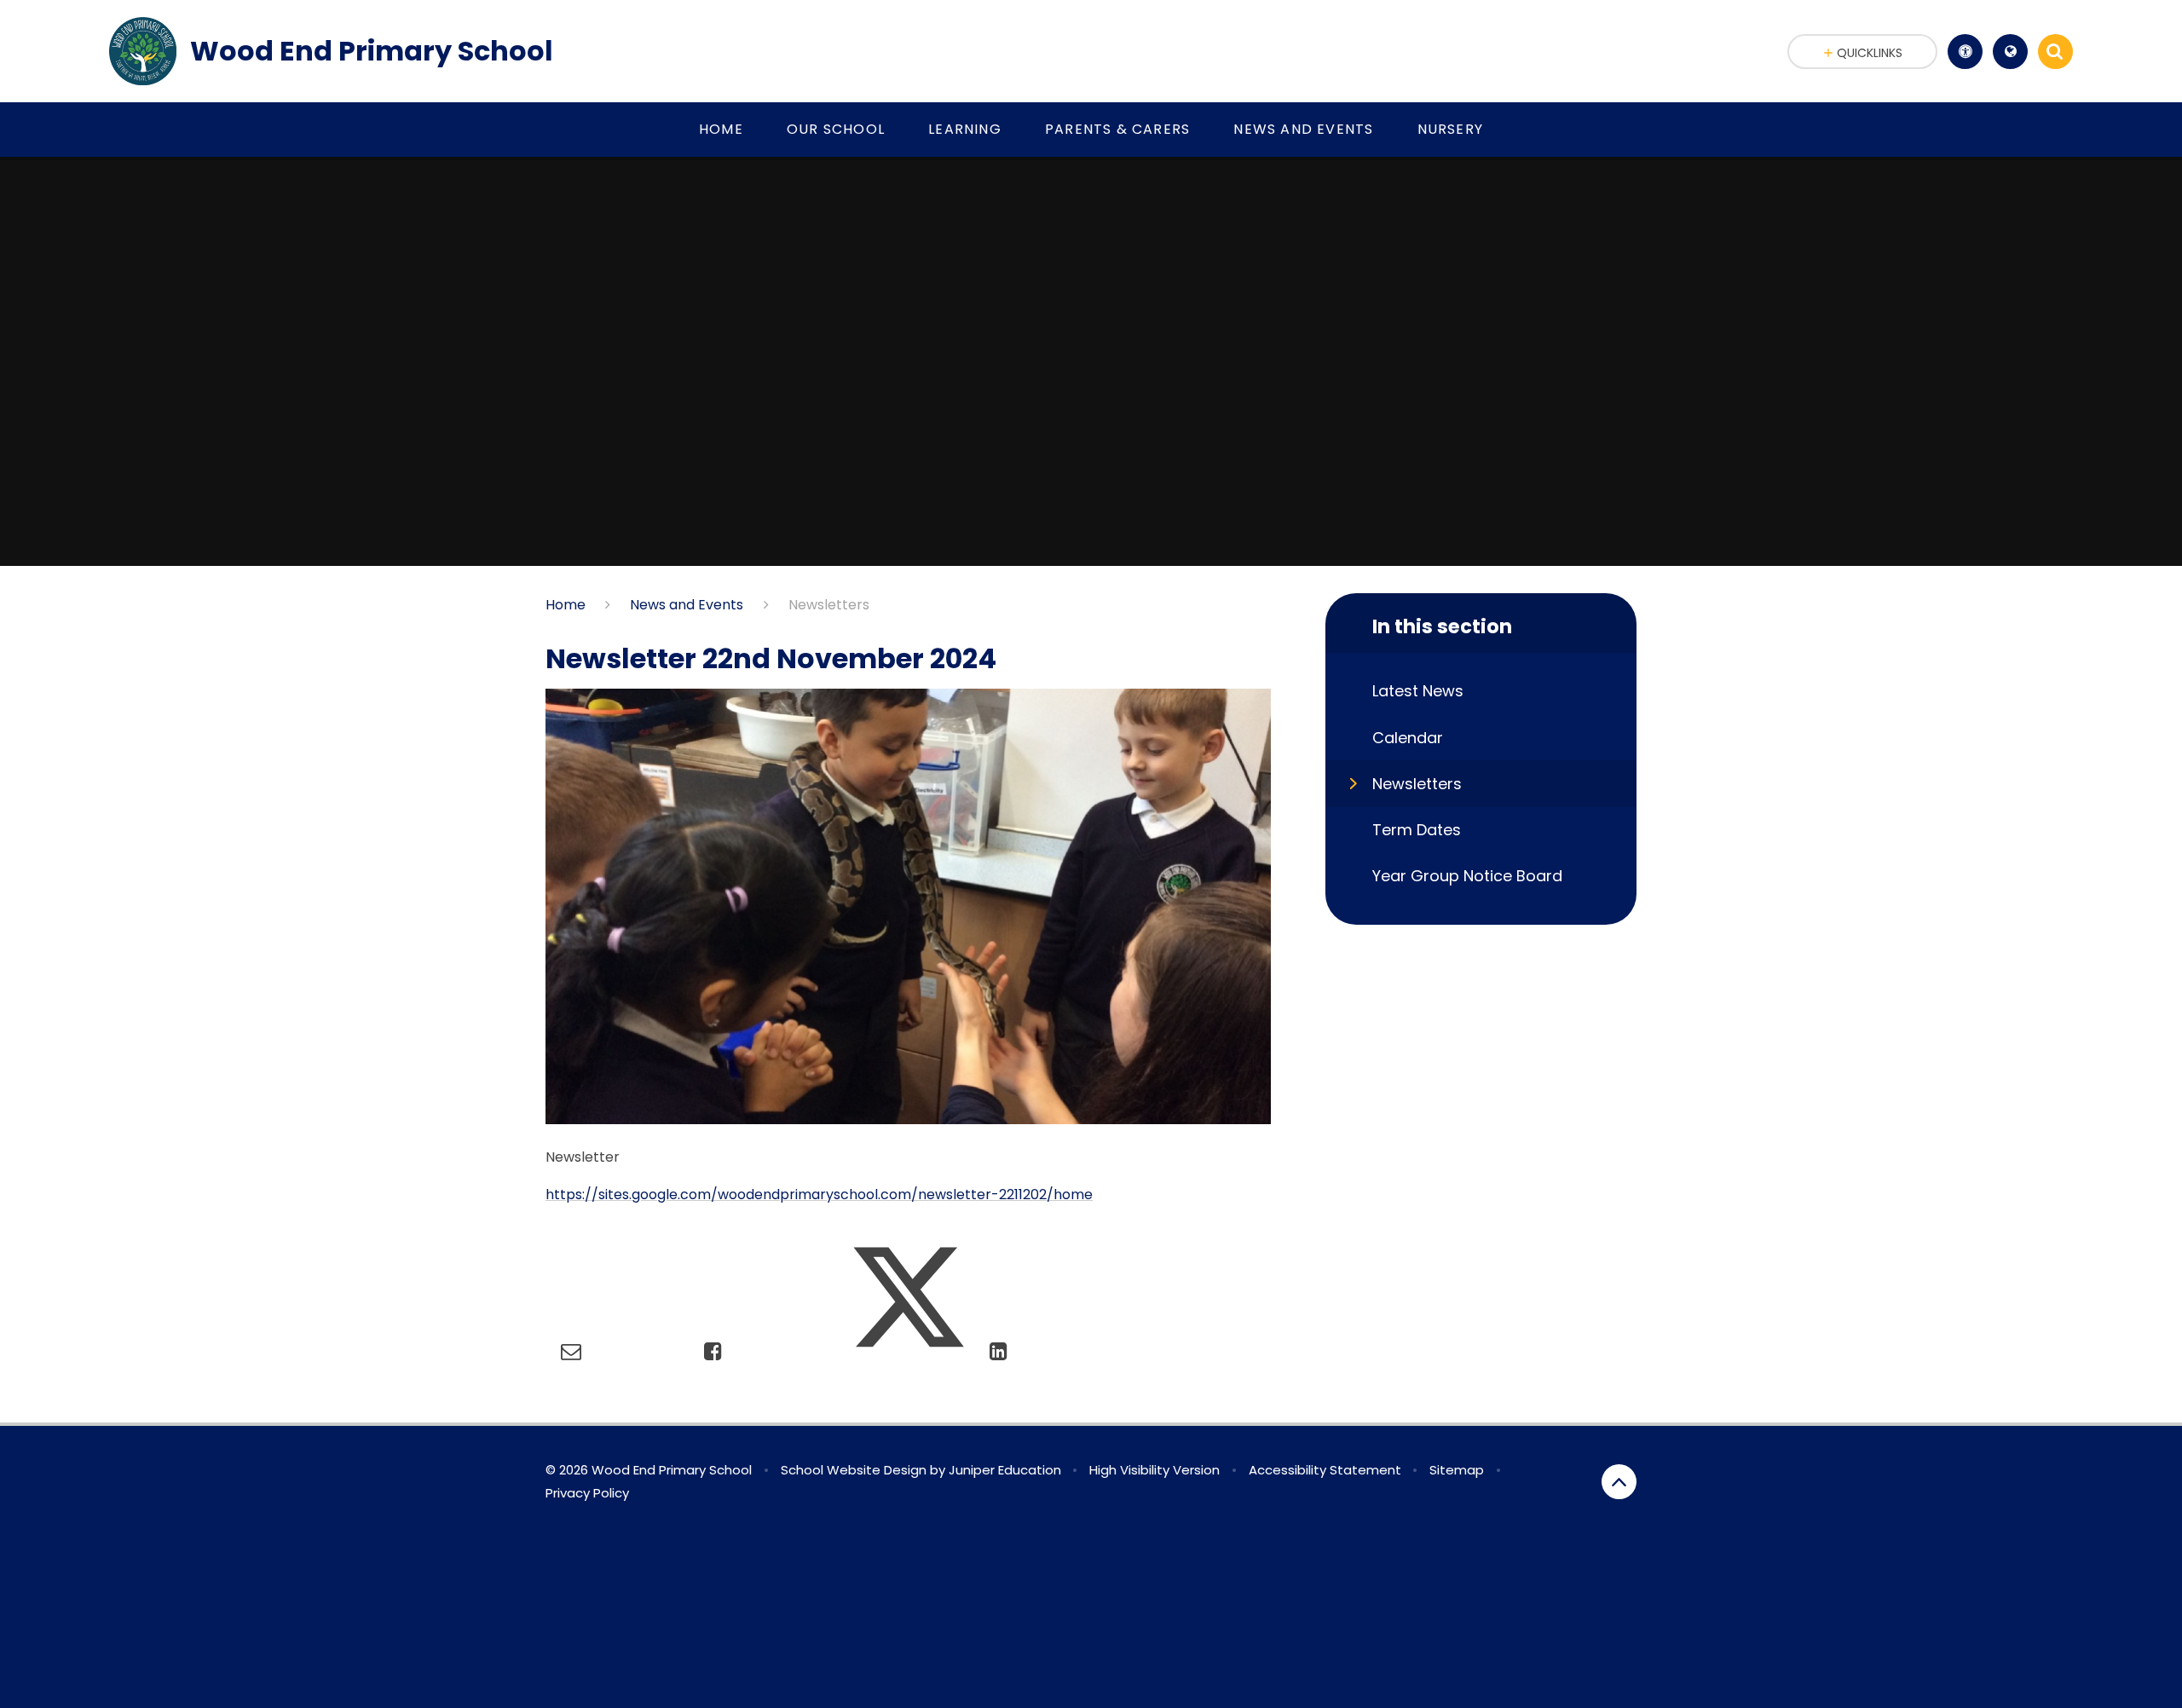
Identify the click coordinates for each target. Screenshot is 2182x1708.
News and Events (687, 605)
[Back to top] (1619, 1482)
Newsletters (829, 605)
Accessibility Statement (1325, 1470)
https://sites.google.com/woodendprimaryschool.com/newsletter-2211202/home (819, 1194)
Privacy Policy (587, 1493)
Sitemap (1457, 1470)
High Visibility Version (1154, 1470)
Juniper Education (1005, 1470)
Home (566, 605)
